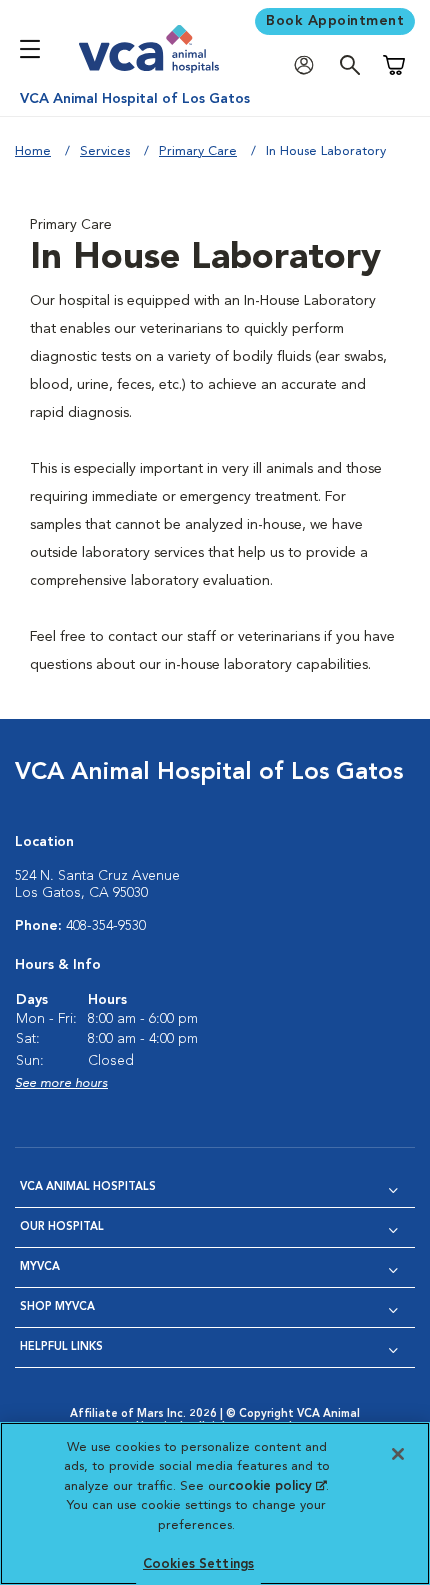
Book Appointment (335, 21)
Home (33, 151)
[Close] (398, 1454)
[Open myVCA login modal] (309, 65)
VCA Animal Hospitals (88, 1187)
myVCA (40, 1267)
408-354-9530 (106, 926)
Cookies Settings (198, 1564)
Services (105, 151)
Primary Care (198, 151)
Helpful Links (61, 1347)
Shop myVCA (57, 1307)
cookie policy (277, 1486)
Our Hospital (62, 1227)
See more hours (61, 1083)
